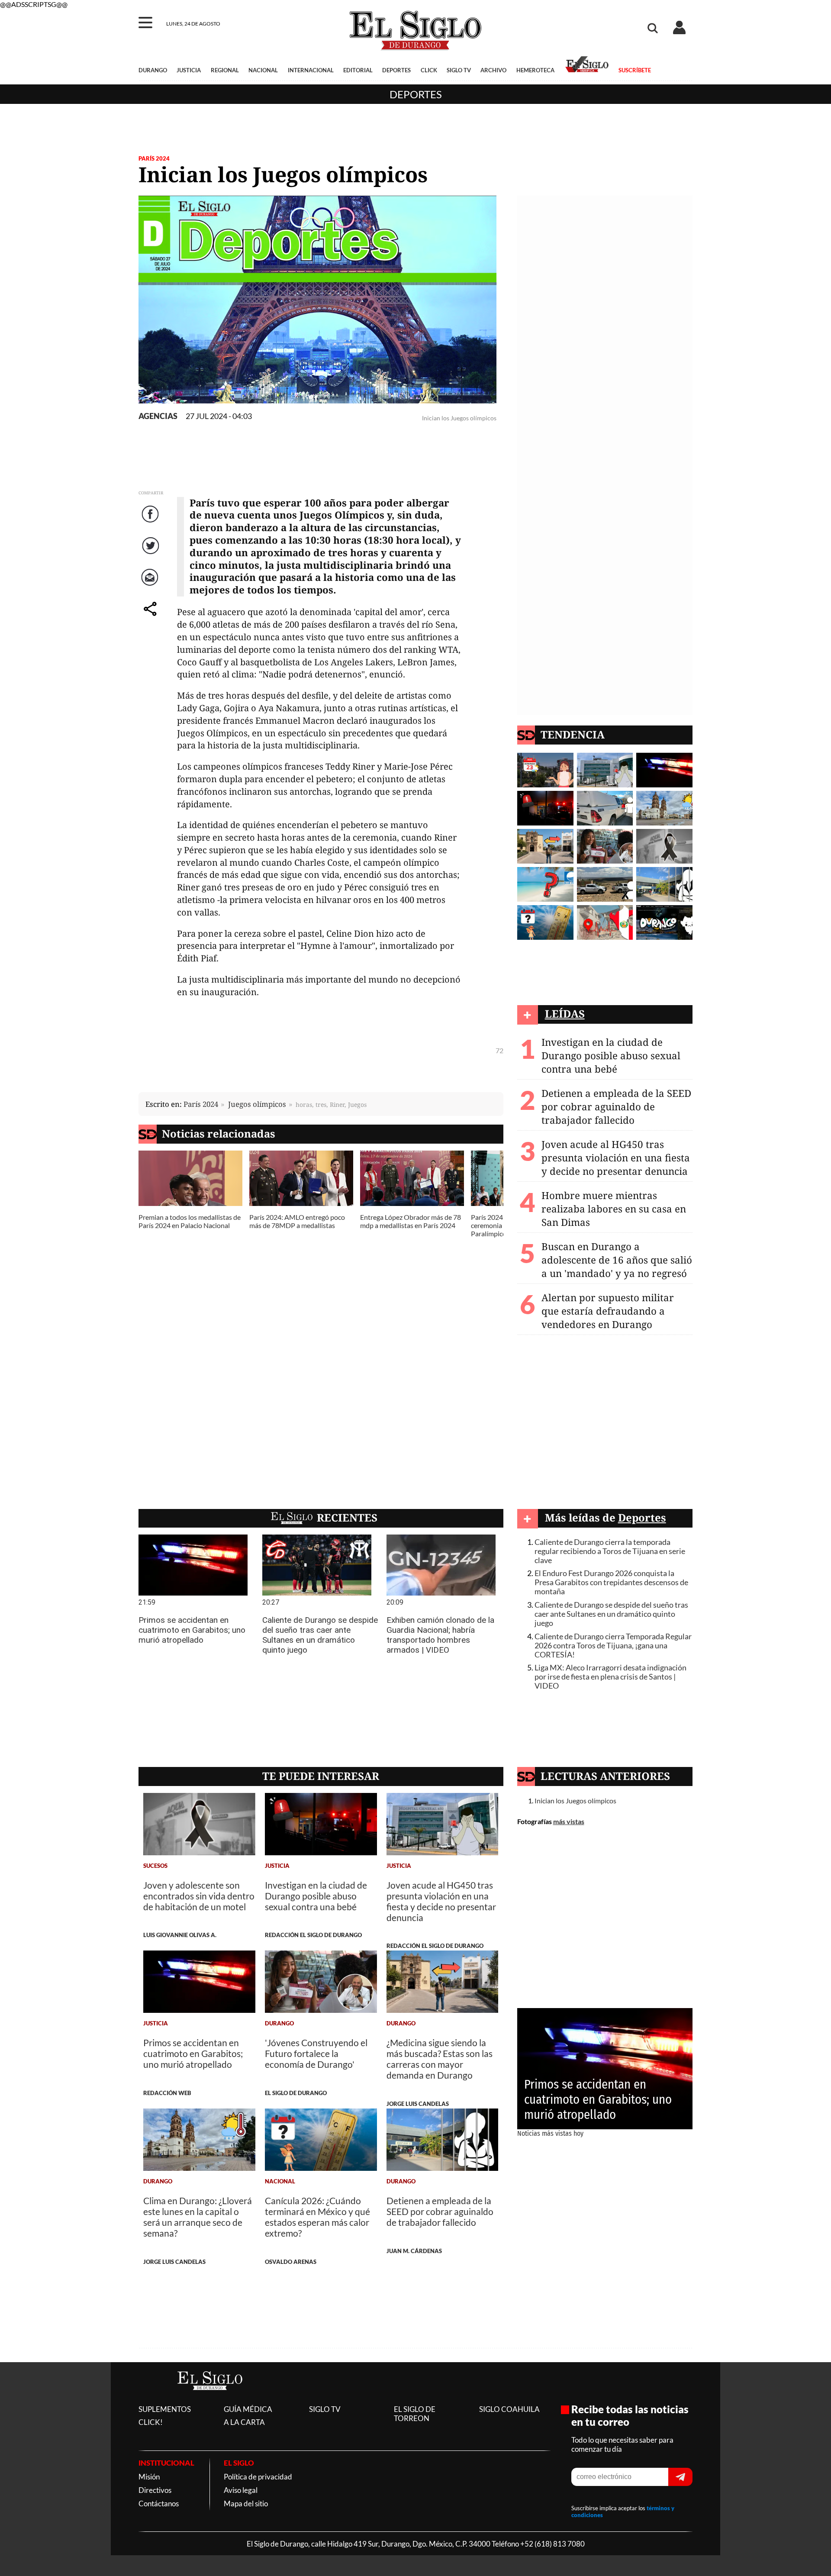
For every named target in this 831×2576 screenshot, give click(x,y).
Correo (151, 586)
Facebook (151, 523)
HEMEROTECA (535, 70)
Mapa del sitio (246, 2503)
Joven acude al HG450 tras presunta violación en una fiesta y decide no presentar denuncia (616, 1158)
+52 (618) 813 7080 (552, 2544)
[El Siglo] (210, 2399)
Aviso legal (241, 2490)
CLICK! (151, 2422)
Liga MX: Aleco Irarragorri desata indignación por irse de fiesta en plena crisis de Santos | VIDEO (610, 1677)
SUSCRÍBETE (635, 70)
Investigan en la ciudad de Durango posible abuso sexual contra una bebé (611, 1056)
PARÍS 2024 (154, 158)
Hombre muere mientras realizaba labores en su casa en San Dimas (614, 1209)
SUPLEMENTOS (165, 2409)
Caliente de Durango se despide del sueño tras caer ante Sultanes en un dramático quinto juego (611, 1614)
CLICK (429, 70)
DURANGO (153, 70)
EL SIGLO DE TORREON (415, 2414)
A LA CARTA (244, 2422)
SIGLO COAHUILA (509, 2409)
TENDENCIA (573, 734)
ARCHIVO (493, 70)
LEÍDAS (565, 1014)
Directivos (155, 2490)
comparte (151, 617)
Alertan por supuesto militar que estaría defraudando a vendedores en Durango (608, 1311)
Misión (149, 2477)
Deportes (416, 94)
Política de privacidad (258, 2477)
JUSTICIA (189, 70)
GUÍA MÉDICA (248, 2409)
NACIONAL (263, 70)
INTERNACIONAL (311, 70)
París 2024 (201, 1104)
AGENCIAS (158, 416)
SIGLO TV (459, 70)
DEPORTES (396, 70)
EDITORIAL (358, 70)
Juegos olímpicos (257, 1104)
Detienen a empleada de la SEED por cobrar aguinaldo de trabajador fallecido (616, 1107)
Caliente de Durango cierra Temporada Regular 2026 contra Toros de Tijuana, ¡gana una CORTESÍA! (613, 1646)
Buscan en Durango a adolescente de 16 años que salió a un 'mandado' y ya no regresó (617, 1260)
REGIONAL (225, 70)
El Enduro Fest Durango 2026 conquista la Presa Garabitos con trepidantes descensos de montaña (611, 1582)
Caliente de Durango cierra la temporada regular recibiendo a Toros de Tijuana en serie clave (610, 1551)
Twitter (151, 554)
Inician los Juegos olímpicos (575, 1801)
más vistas (569, 1821)
